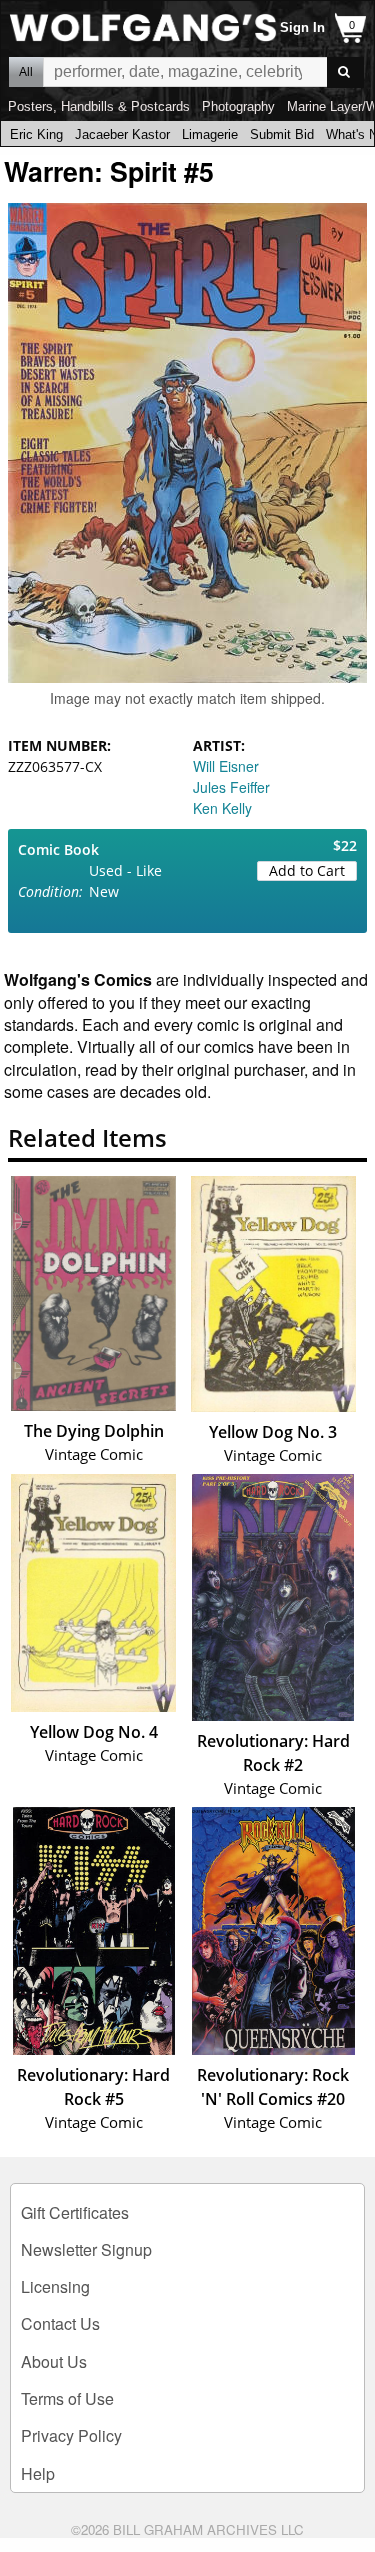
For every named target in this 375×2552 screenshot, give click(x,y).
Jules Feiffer (231, 787)
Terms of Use (67, 2398)
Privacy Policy (71, 2435)
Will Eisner (226, 766)
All (26, 72)
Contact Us (60, 2323)
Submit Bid (282, 134)
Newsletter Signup (86, 2249)
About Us (54, 2361)
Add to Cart (307, 870)
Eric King (36, 134)
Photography (238, 106)
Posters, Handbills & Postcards (99, 106)
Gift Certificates (75, 2212)
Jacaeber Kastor (122, 134)
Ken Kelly (222, 808)
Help (38, 2473)
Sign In (302, 27)
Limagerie (210, 134)
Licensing (55, 2286)
